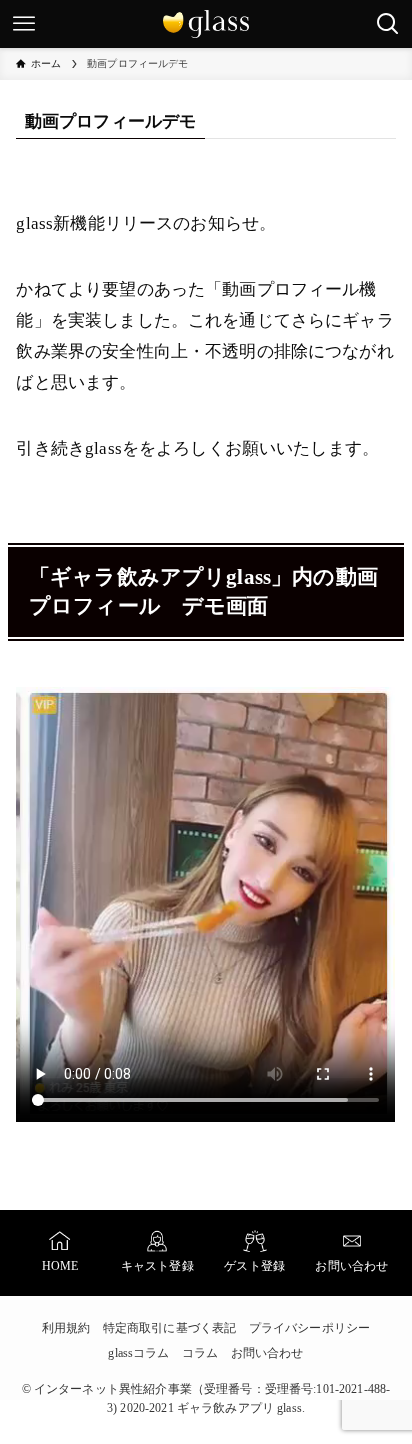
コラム (200, 1353)
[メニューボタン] (24, 24)
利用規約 (66, 1328)
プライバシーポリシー (309, 1328)
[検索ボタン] (388, 24)
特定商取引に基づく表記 (170, 1328)
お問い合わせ (267, 1353)
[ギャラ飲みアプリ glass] (206, 24)
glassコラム (138, 1353)
